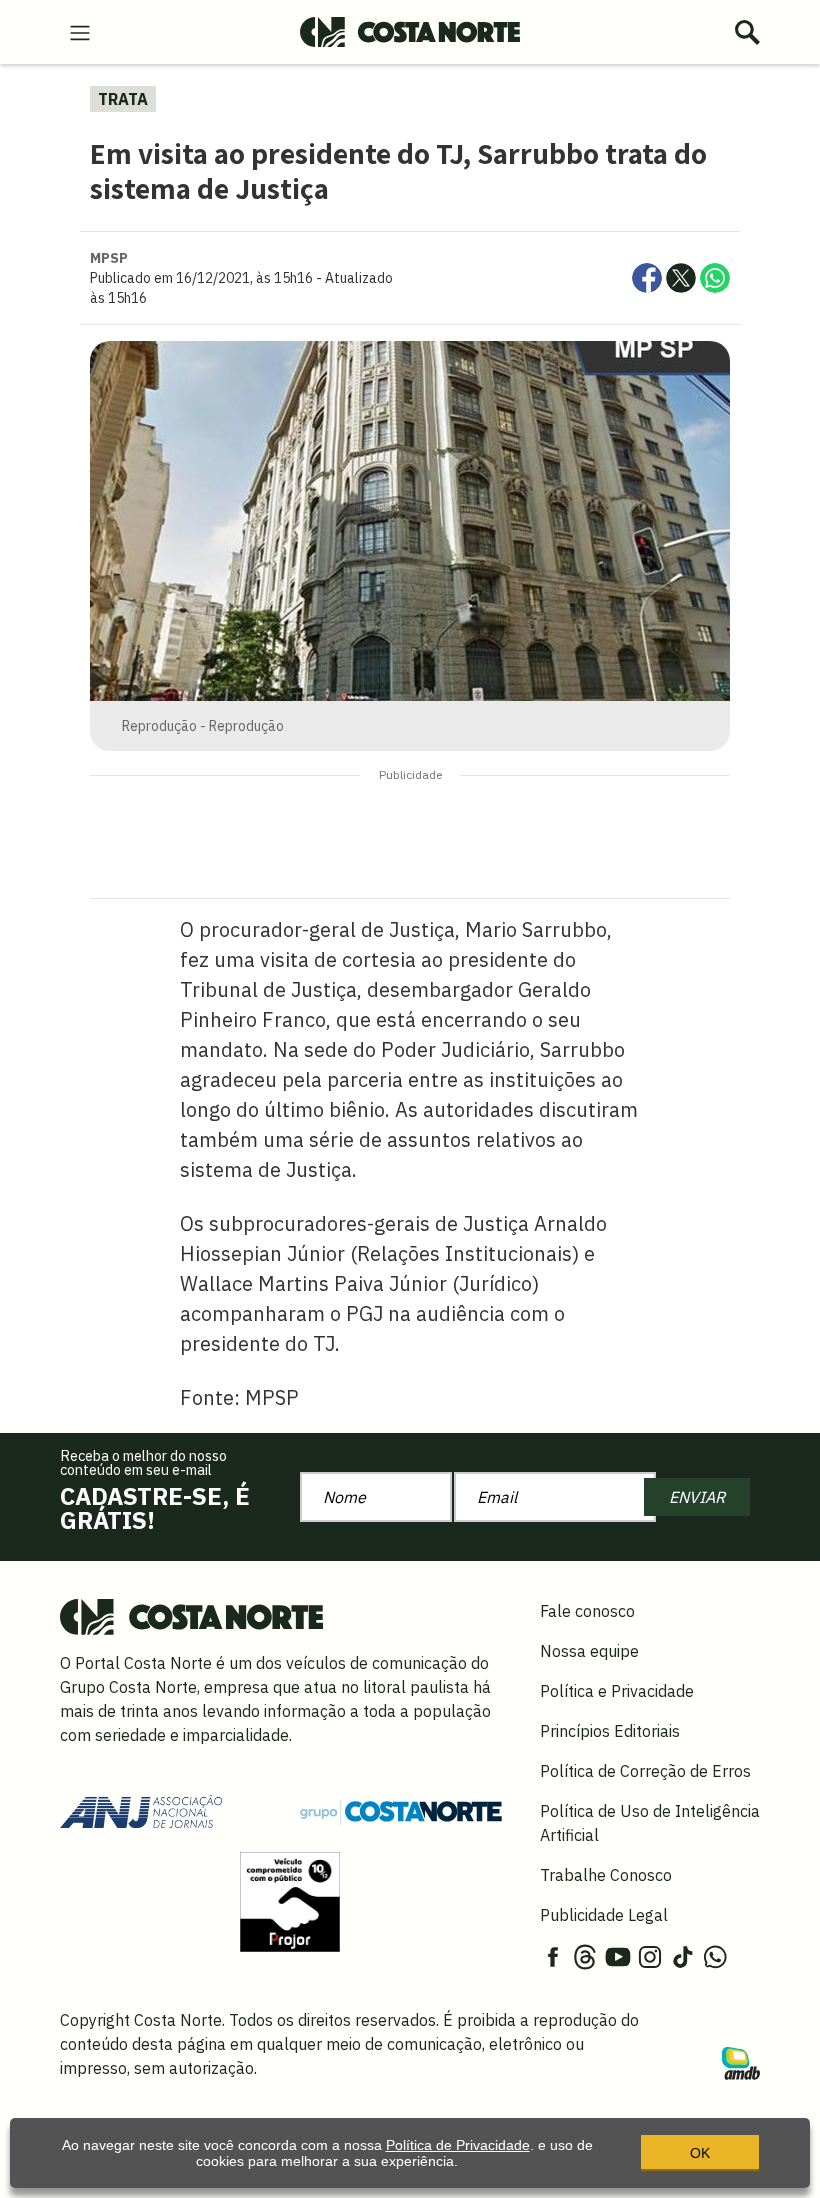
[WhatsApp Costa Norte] (715, 1955)
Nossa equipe (589, 1651)
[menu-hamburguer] (80, 31)
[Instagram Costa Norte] (650, 1955)
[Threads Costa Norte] (585, 1955)
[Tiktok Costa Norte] (683, 1955)
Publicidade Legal (604, 1915)
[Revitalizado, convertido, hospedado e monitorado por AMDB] (741, 2062)
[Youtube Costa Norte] (618, 1955)
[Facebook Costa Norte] (553, 1955)
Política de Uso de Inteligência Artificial (650, 1823)
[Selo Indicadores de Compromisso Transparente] (290, 1900)
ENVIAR (697, 1497)
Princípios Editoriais (610, 1731)
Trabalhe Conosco (606, 1875)
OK (700, 2153)
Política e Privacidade (617, 1691)
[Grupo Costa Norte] (401, 1810)
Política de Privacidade (458, 2145)
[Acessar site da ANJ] (141, 1810)
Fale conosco (587, 1611)
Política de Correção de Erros (645, 1771)
